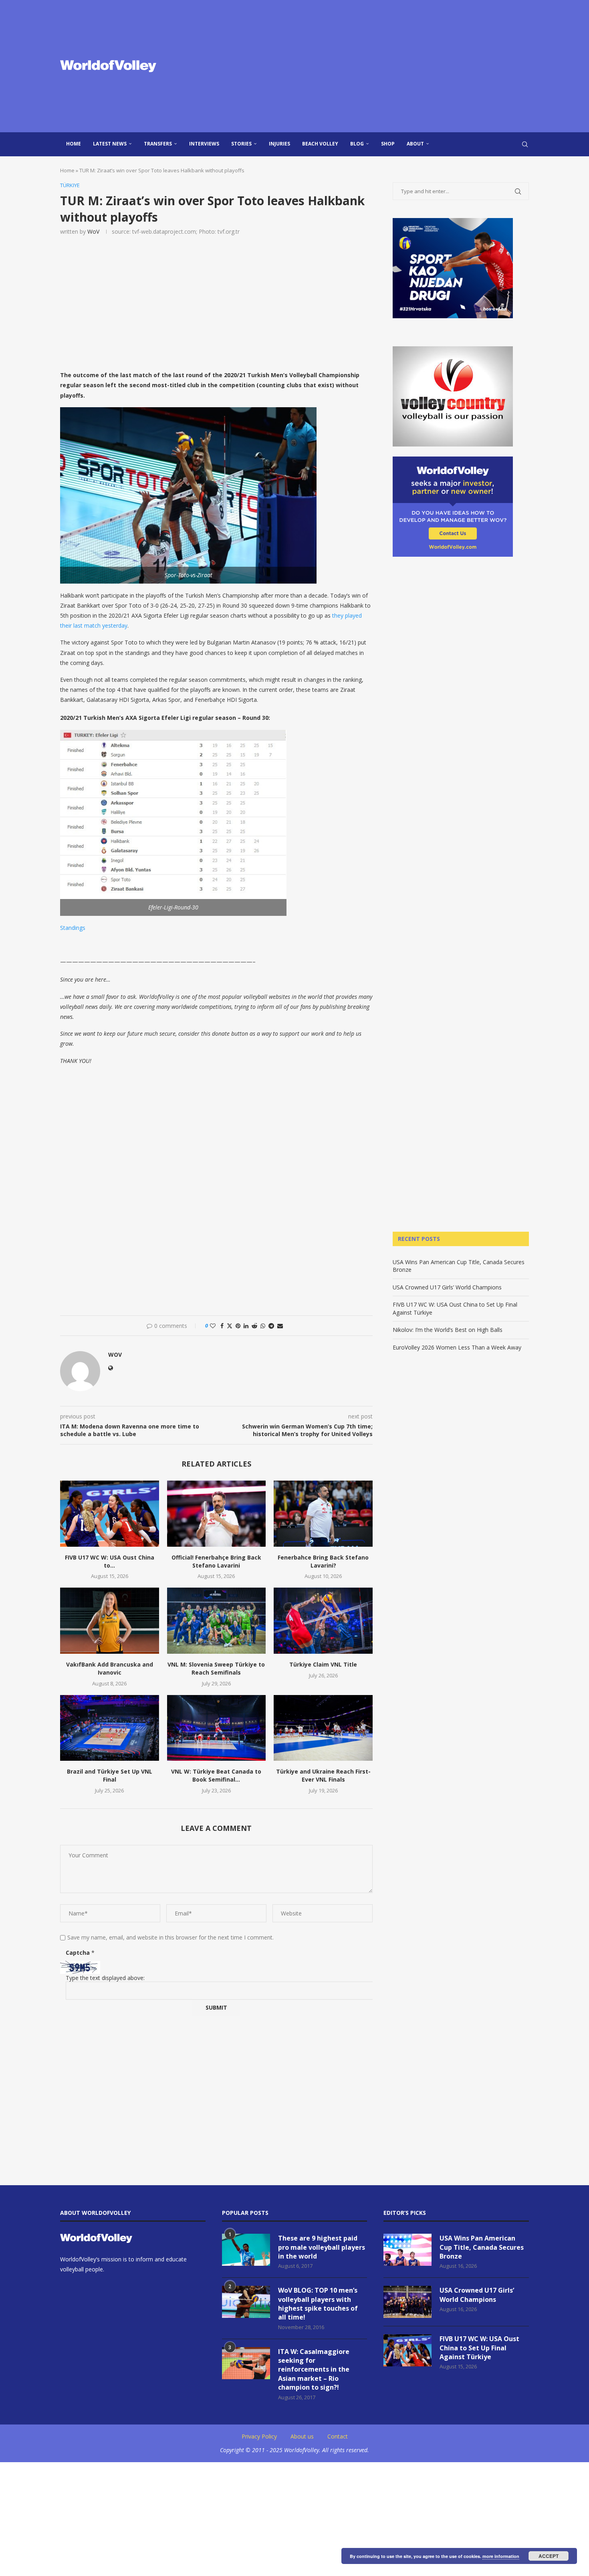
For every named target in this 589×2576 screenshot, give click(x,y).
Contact (338, 2436)
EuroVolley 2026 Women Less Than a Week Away (457, 1347)
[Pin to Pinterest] (238, 1326)
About (415, 144)
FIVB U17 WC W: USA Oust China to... (110, 1561)
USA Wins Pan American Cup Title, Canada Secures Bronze (482, 2247)
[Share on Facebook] (222, 1326)
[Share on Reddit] (254, 1326)
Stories (241, 144)
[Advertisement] (375, 66)
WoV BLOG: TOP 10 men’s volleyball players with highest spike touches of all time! (318, 2304)
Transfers (158, 144)
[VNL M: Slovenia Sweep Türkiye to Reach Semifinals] (217, 1620)
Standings (73, 928)
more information (501, 2556)
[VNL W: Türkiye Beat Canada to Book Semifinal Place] (217, 1728)
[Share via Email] (280, 1326)
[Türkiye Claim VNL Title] (323, 1620)
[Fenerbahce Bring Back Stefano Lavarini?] (323, 1513)
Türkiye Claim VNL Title (323, 1664)
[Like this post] (213, 1326)
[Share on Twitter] (230, 1326)
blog (357, 144)
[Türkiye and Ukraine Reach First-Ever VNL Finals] (323, 1728)
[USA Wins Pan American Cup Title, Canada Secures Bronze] (407, 2250)
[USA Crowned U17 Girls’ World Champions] (407, 2302)
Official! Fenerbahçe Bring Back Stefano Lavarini (216, 1561)
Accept (549, 2556)
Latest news (110, 144)
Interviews (204, 144)
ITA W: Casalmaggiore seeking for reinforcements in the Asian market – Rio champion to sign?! (314, 2370)
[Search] (525, 144)
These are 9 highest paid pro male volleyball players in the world (322, 2247)
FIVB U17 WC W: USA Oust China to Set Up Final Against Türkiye (479, 2348)
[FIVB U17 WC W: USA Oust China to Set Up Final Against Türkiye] (110, 1513)
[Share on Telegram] (271, 1326)
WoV (93, 231)
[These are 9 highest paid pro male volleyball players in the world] (246, 2250)
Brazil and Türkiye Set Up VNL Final (110, 1775)
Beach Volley (320, 144)
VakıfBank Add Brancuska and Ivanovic (110, 1668)
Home (74, 144)
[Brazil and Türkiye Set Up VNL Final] (110, 1728)
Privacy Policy (259, 2436)
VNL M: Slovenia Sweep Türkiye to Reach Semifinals (216, 1668)
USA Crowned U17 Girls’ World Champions (447, 1287)
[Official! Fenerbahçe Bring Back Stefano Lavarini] (217, 1513)
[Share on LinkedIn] (246, 1326)
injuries (279, 144)
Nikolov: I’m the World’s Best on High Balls (448, 1330)
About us (302, 2436)
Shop (388, 144)
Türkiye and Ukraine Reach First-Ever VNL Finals (323, 1775)
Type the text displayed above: (105, 1978)
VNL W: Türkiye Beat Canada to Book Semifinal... (216, 1775)
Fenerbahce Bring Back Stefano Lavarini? (323, 1561)
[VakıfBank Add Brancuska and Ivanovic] (110, 1620)
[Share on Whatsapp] (263, 1326)
